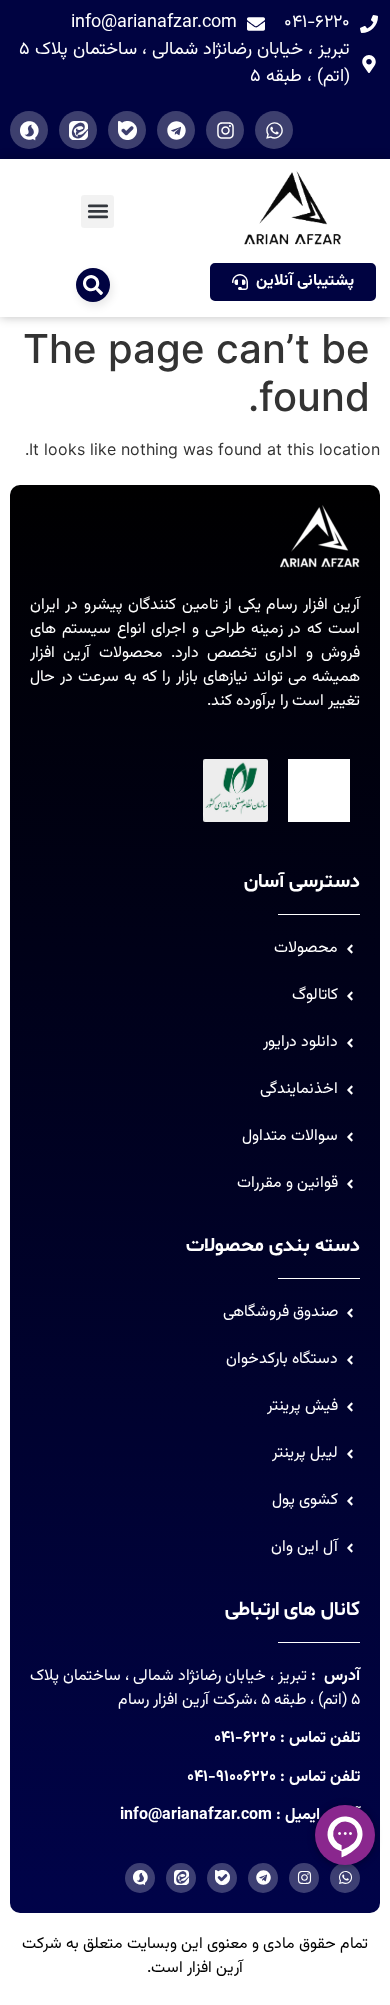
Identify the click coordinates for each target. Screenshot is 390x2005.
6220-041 (245, 1738)
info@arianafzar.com (196, 1815)
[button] (97, 211)
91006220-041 (231, 1777)
